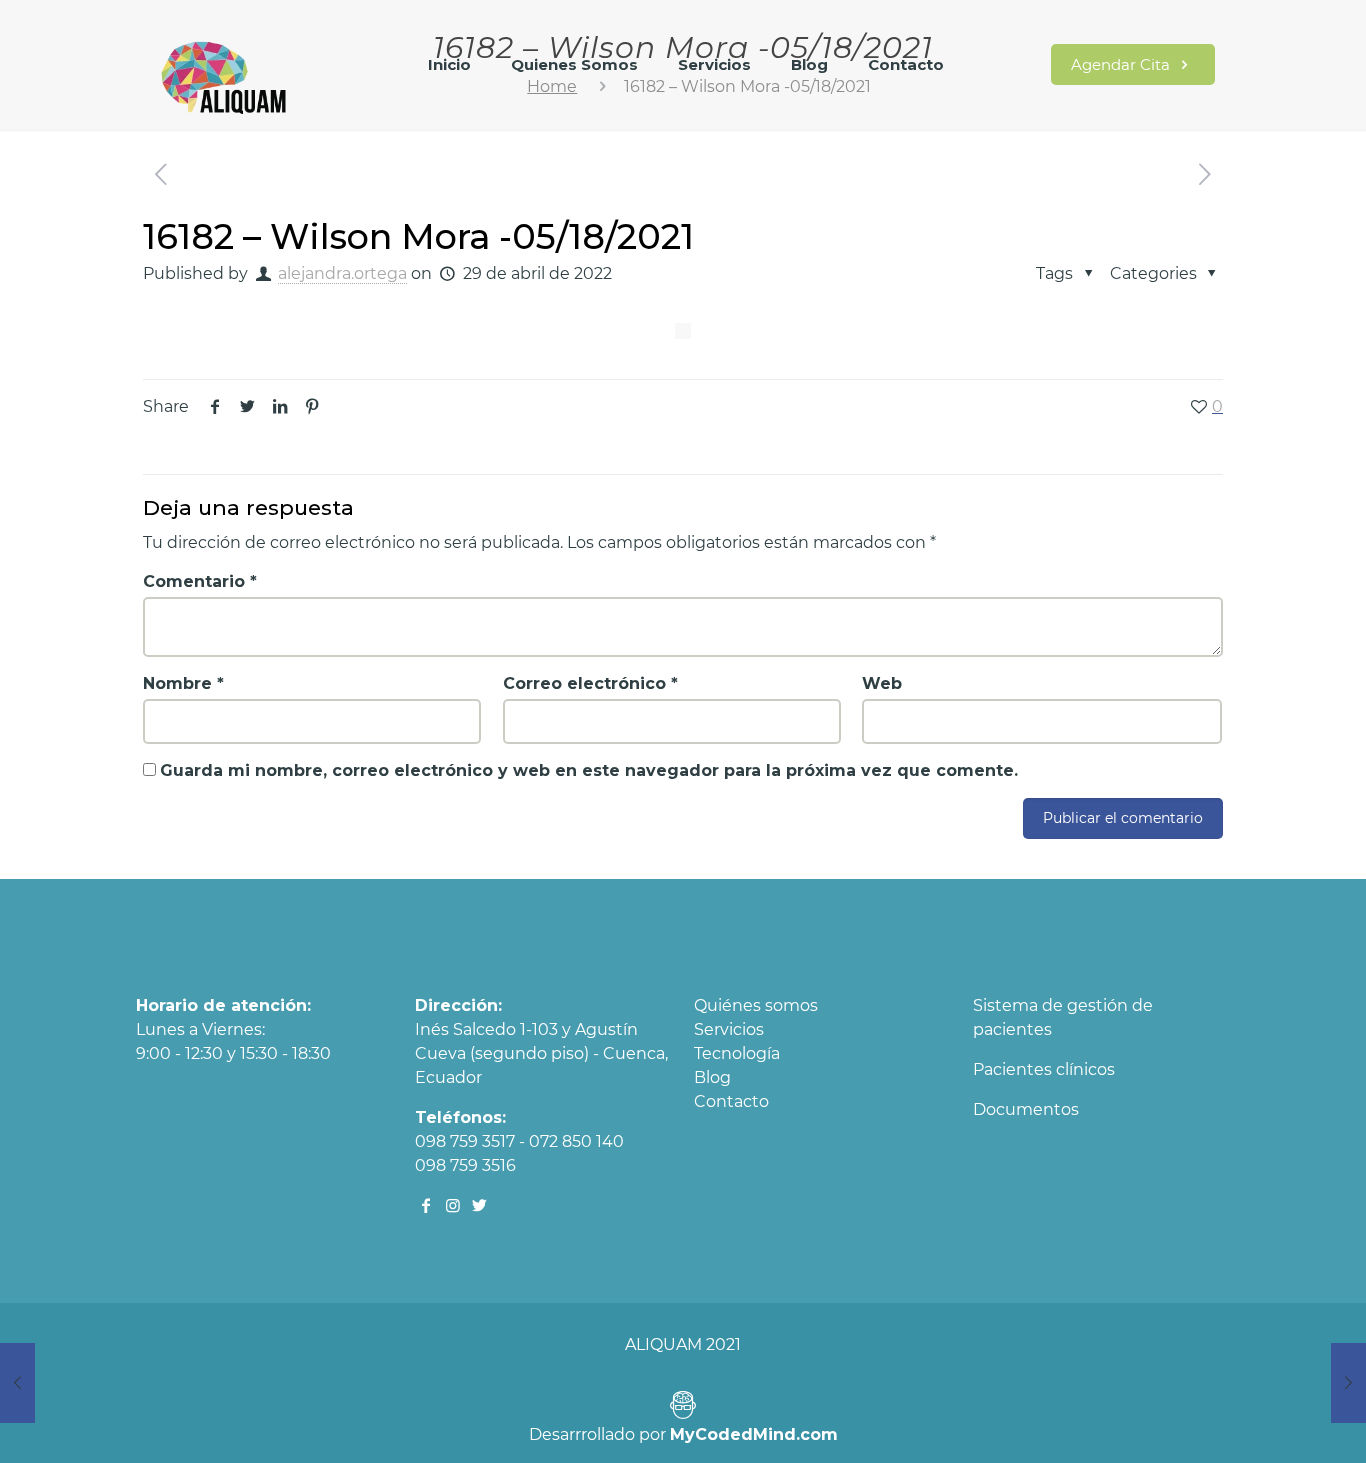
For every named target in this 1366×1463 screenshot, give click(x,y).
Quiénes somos (756, 1005)
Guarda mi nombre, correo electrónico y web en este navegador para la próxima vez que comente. (589, 770)
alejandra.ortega (342, 273)
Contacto (731, 1101)
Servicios (729, 1029)
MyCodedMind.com (754, 1434)
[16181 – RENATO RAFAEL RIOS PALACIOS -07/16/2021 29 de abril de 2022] (17, 1383)
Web (882, 683)
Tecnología (737, 1053)
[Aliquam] (225, 75)
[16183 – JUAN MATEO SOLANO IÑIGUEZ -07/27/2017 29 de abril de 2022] (1348, 1383)
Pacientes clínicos (1044, 1069)
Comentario (200, 581)
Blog (712, 1077)
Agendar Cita (1122, 64)
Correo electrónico (590, 683)
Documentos (1026, 1109)
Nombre (183, 683)
